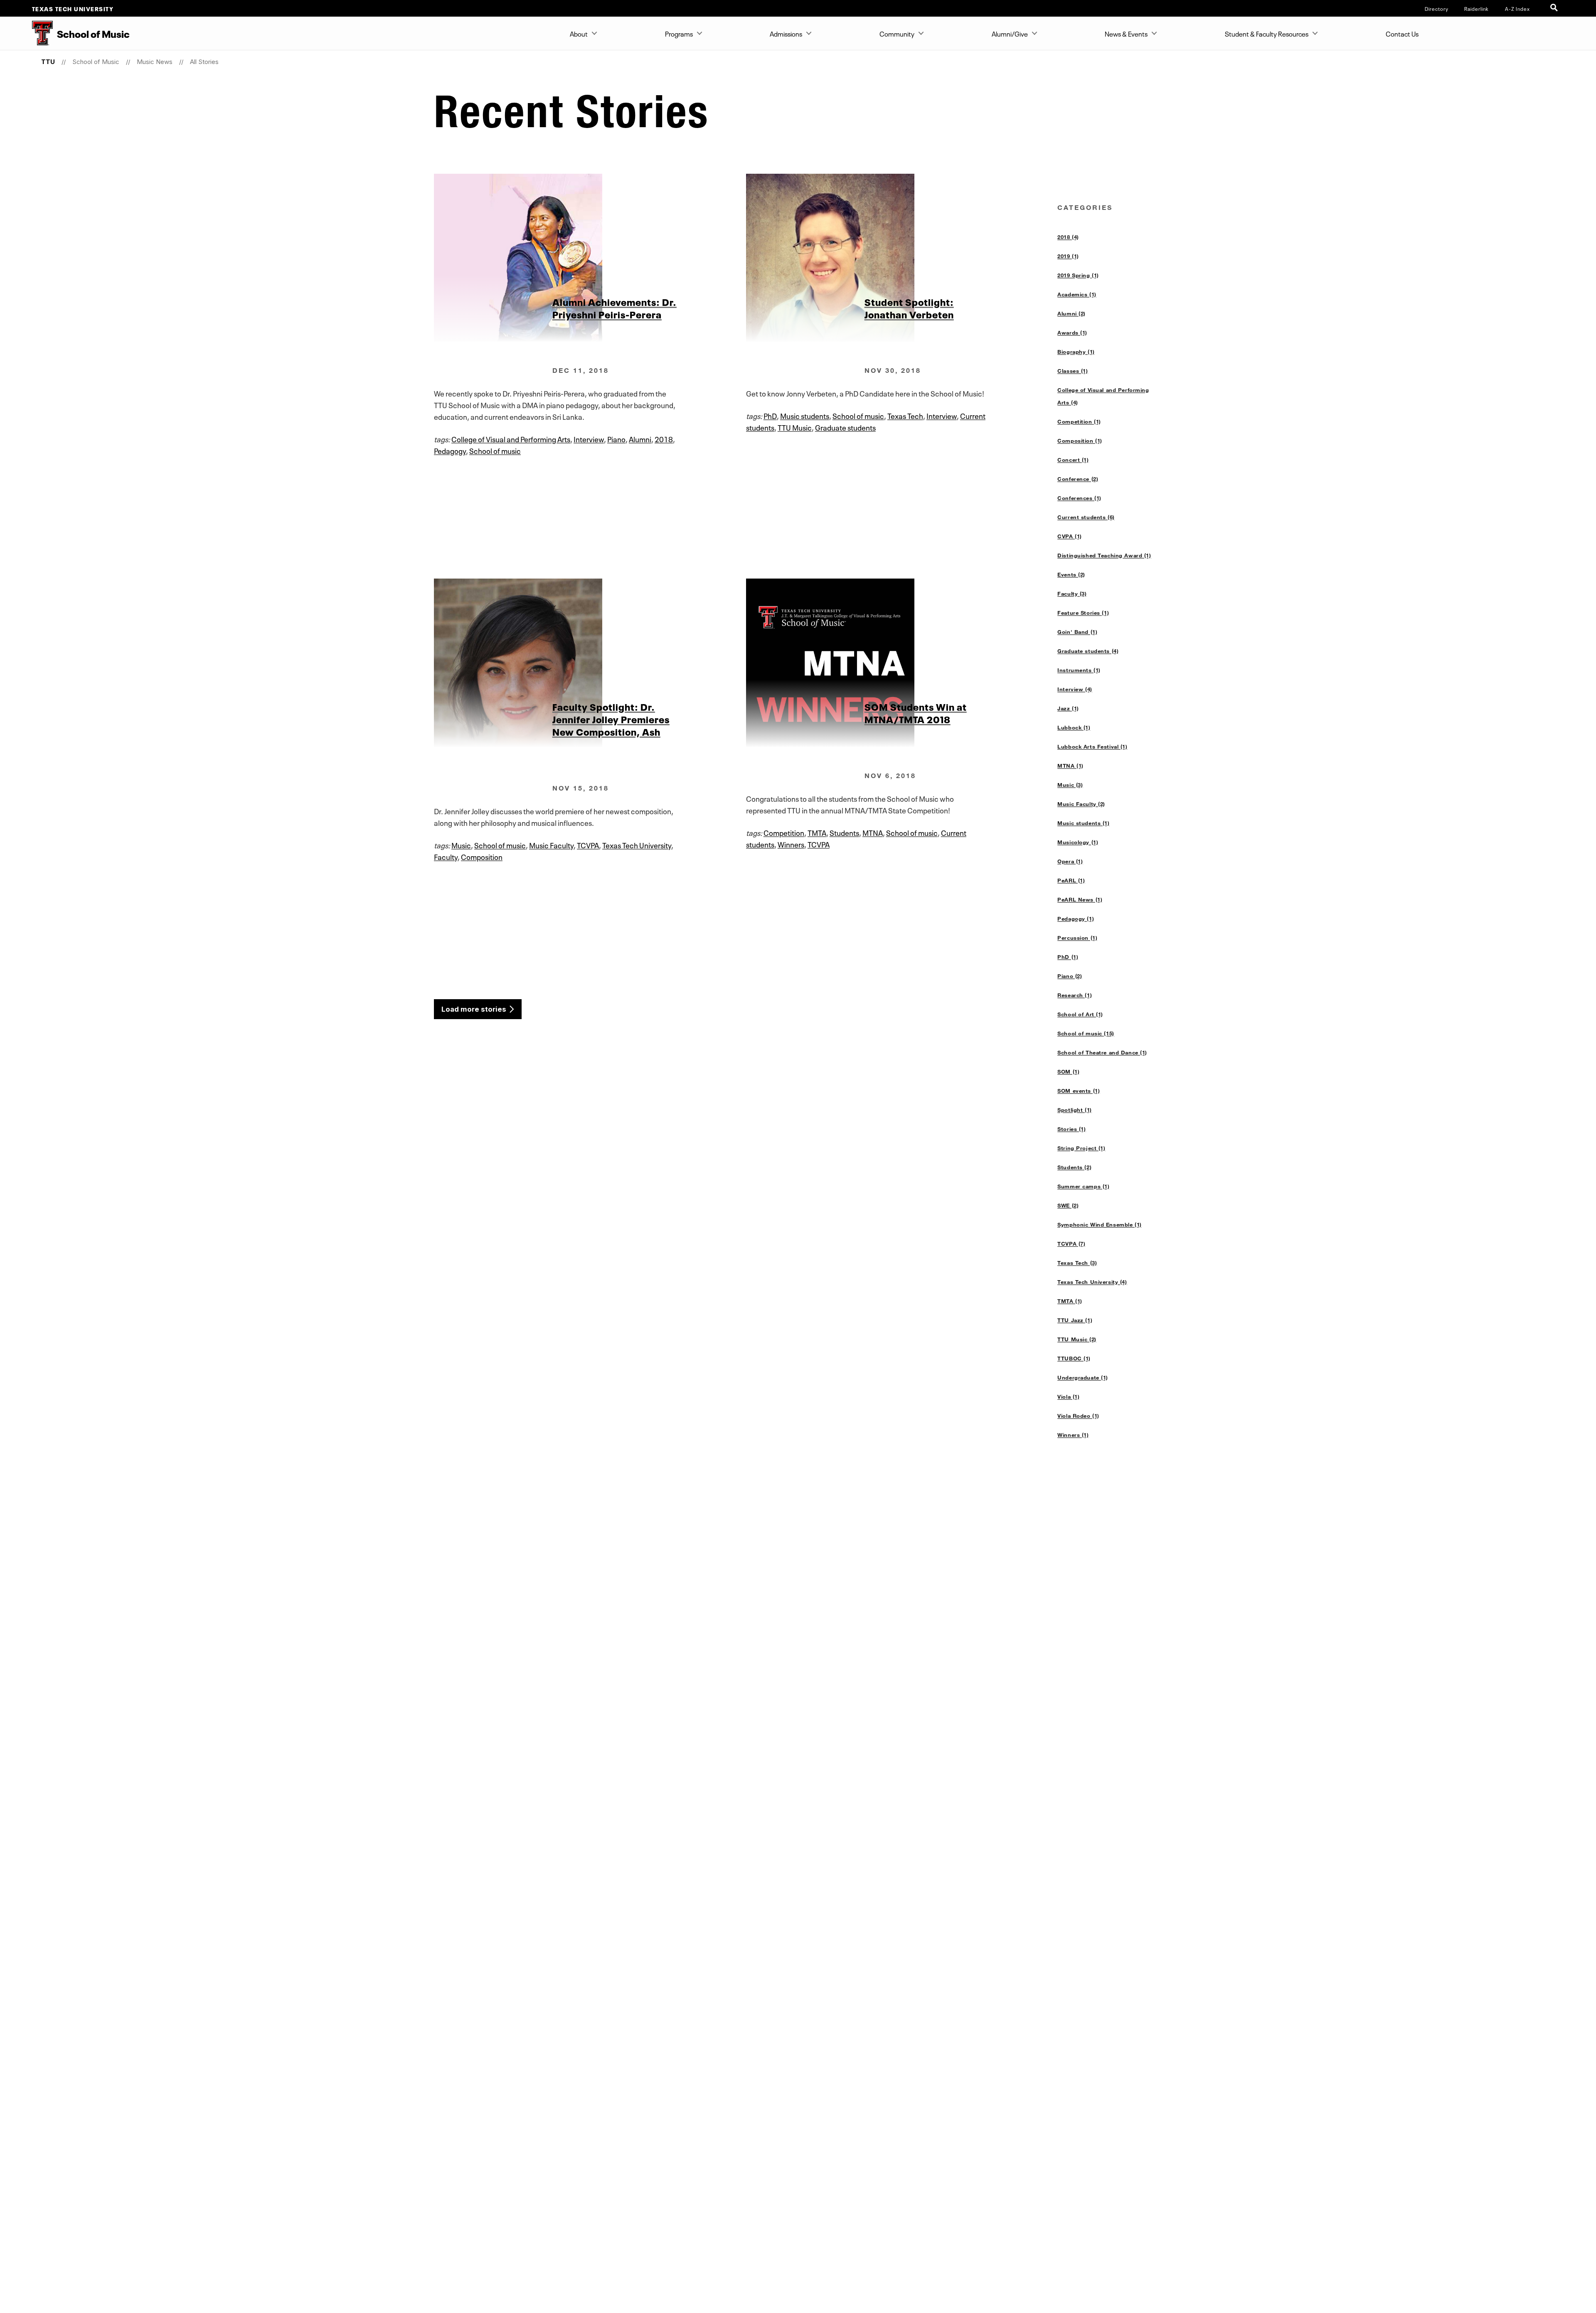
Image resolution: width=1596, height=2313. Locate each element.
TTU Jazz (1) (1075, 1320)
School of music (495, 450)
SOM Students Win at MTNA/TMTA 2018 (916, 712)
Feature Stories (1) (1083, 613)
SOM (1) (1068, 1072)
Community (897, 33)
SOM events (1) (1079, 1091)
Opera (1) (1070, 861)
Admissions (786, 33)
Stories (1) (1071, 1129)
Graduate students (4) (1088, 651)
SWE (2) (1068, 1205)
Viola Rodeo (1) (1078, 1416)
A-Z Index (1517, 8)
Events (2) (1071, 574)
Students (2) (1074, 1167)
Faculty (446, 856)
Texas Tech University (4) (1092, 1282)
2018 (664, 438)
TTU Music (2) (1077, 1339)
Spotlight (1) (1075, 1110)
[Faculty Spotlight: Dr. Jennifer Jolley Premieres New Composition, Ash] (590, 663)
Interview (589, 438)
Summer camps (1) (1083, 1186)
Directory (1437, 8)
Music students (805, 415)
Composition (482, 856)
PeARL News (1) (1080, 899)
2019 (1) (1068, 256)
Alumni (640, 438)
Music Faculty (551, 845)
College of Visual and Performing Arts (511, 438)
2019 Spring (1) (1078, 275)
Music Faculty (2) (1081, 804)
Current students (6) (1086, 517)
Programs (679, 33)
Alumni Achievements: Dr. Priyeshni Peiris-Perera (615, 308)
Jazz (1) (1068, 708)
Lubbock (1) (1074, 727)
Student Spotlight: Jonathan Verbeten (909, 308)
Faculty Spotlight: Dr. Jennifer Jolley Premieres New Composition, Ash (611, 719)
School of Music (96, 62)
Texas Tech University (73, 8)
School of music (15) (1086, 1033)
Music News (155, 62)
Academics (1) (1077, 294)
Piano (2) (1070, 976)
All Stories (204, 62)
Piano (616, 438)
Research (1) (1075, 995)
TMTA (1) (1070, 1301)
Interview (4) (1075, 689)
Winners (791, 844)
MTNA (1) (1070, 766)
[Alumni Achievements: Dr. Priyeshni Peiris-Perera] (590, 258)
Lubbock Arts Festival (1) (1092, 746)
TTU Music (795, 427)
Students (844, 832)
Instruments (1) (1079, 670)
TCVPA (588, 845)
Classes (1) (1073, 371)
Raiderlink (1477, 8)
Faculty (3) (1072, 594)
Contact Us (1402, 33)
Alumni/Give (1010, 33)
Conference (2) (1078, 479)
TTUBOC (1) (1074, 1358)
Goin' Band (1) (1077, 632)
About (579, 33)
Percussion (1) (1077, 938)
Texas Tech (905, 415)
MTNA (873, 832)
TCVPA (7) (1071, 1244)
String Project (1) (1081, 1148)
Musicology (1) (1078, 842)
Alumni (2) (1071, 313)
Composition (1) (1080, 441)
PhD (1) (1068, 957)
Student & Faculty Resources (1267, 33)
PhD (770, 415)
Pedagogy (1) (1076, 919)
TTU (48, 62)
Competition (784, 832)
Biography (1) (1076, 352)
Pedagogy (450, 450)
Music (461, 845)
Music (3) (1070, 785)
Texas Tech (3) (1077, 1263)
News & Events (1126, 33)
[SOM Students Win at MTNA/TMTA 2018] (902, 663)
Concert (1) (1073, 460)
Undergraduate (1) (1083, 1377)
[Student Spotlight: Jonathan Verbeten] (902, 258)
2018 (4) (1068, 237)
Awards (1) (1072, 333)
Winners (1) (1073, 1435)
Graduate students (845, 427)
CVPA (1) (1070, 536)
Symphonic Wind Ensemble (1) (1100, 1224)
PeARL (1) (1071, 880)
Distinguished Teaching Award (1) (1104, 555)
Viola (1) (1068, 1397)
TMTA (817, 832)
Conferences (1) (1079, 498)
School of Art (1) (1080, 1014)
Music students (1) (1083, 823)
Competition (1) (1079, 421)
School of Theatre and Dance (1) (1102, 1052)
